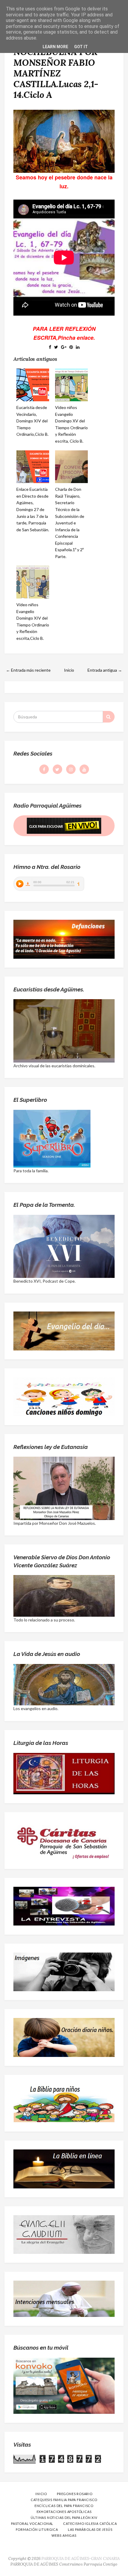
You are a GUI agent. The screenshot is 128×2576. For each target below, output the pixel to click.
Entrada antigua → (105, 670)
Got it (81, 47)
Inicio (69, 670)
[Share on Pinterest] (71, 347)
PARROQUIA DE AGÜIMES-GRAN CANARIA (81, 2559)
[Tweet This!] (56, 347)
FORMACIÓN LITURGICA (37, 2529)
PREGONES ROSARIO (75, 2494)
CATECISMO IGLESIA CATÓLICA (90, 2523)
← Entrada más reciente (28, 670)
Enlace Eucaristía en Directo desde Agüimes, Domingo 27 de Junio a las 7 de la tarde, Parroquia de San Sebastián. (33, 509)
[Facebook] (44, 769)
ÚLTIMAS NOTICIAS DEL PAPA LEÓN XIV (64, 2518)
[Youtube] (84, 769)
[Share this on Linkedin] (78, 347)
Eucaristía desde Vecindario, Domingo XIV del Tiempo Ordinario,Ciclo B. (32, 421)
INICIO (41, 2494)
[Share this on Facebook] (50, 347)
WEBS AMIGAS (64, 2535)
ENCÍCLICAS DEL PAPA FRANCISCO (64, 2506)
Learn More (55, 47)
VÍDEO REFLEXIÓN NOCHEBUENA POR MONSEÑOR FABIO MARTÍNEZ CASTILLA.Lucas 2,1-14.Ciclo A (56, 68)
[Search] (109, 717)
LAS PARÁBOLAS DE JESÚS (90, 2529)
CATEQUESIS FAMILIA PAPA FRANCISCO (64, 2500)
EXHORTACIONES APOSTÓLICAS (64, 2512)
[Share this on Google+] (64, 347)
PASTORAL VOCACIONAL (32, 2523)
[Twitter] (57, 769)
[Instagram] (71, 769)
